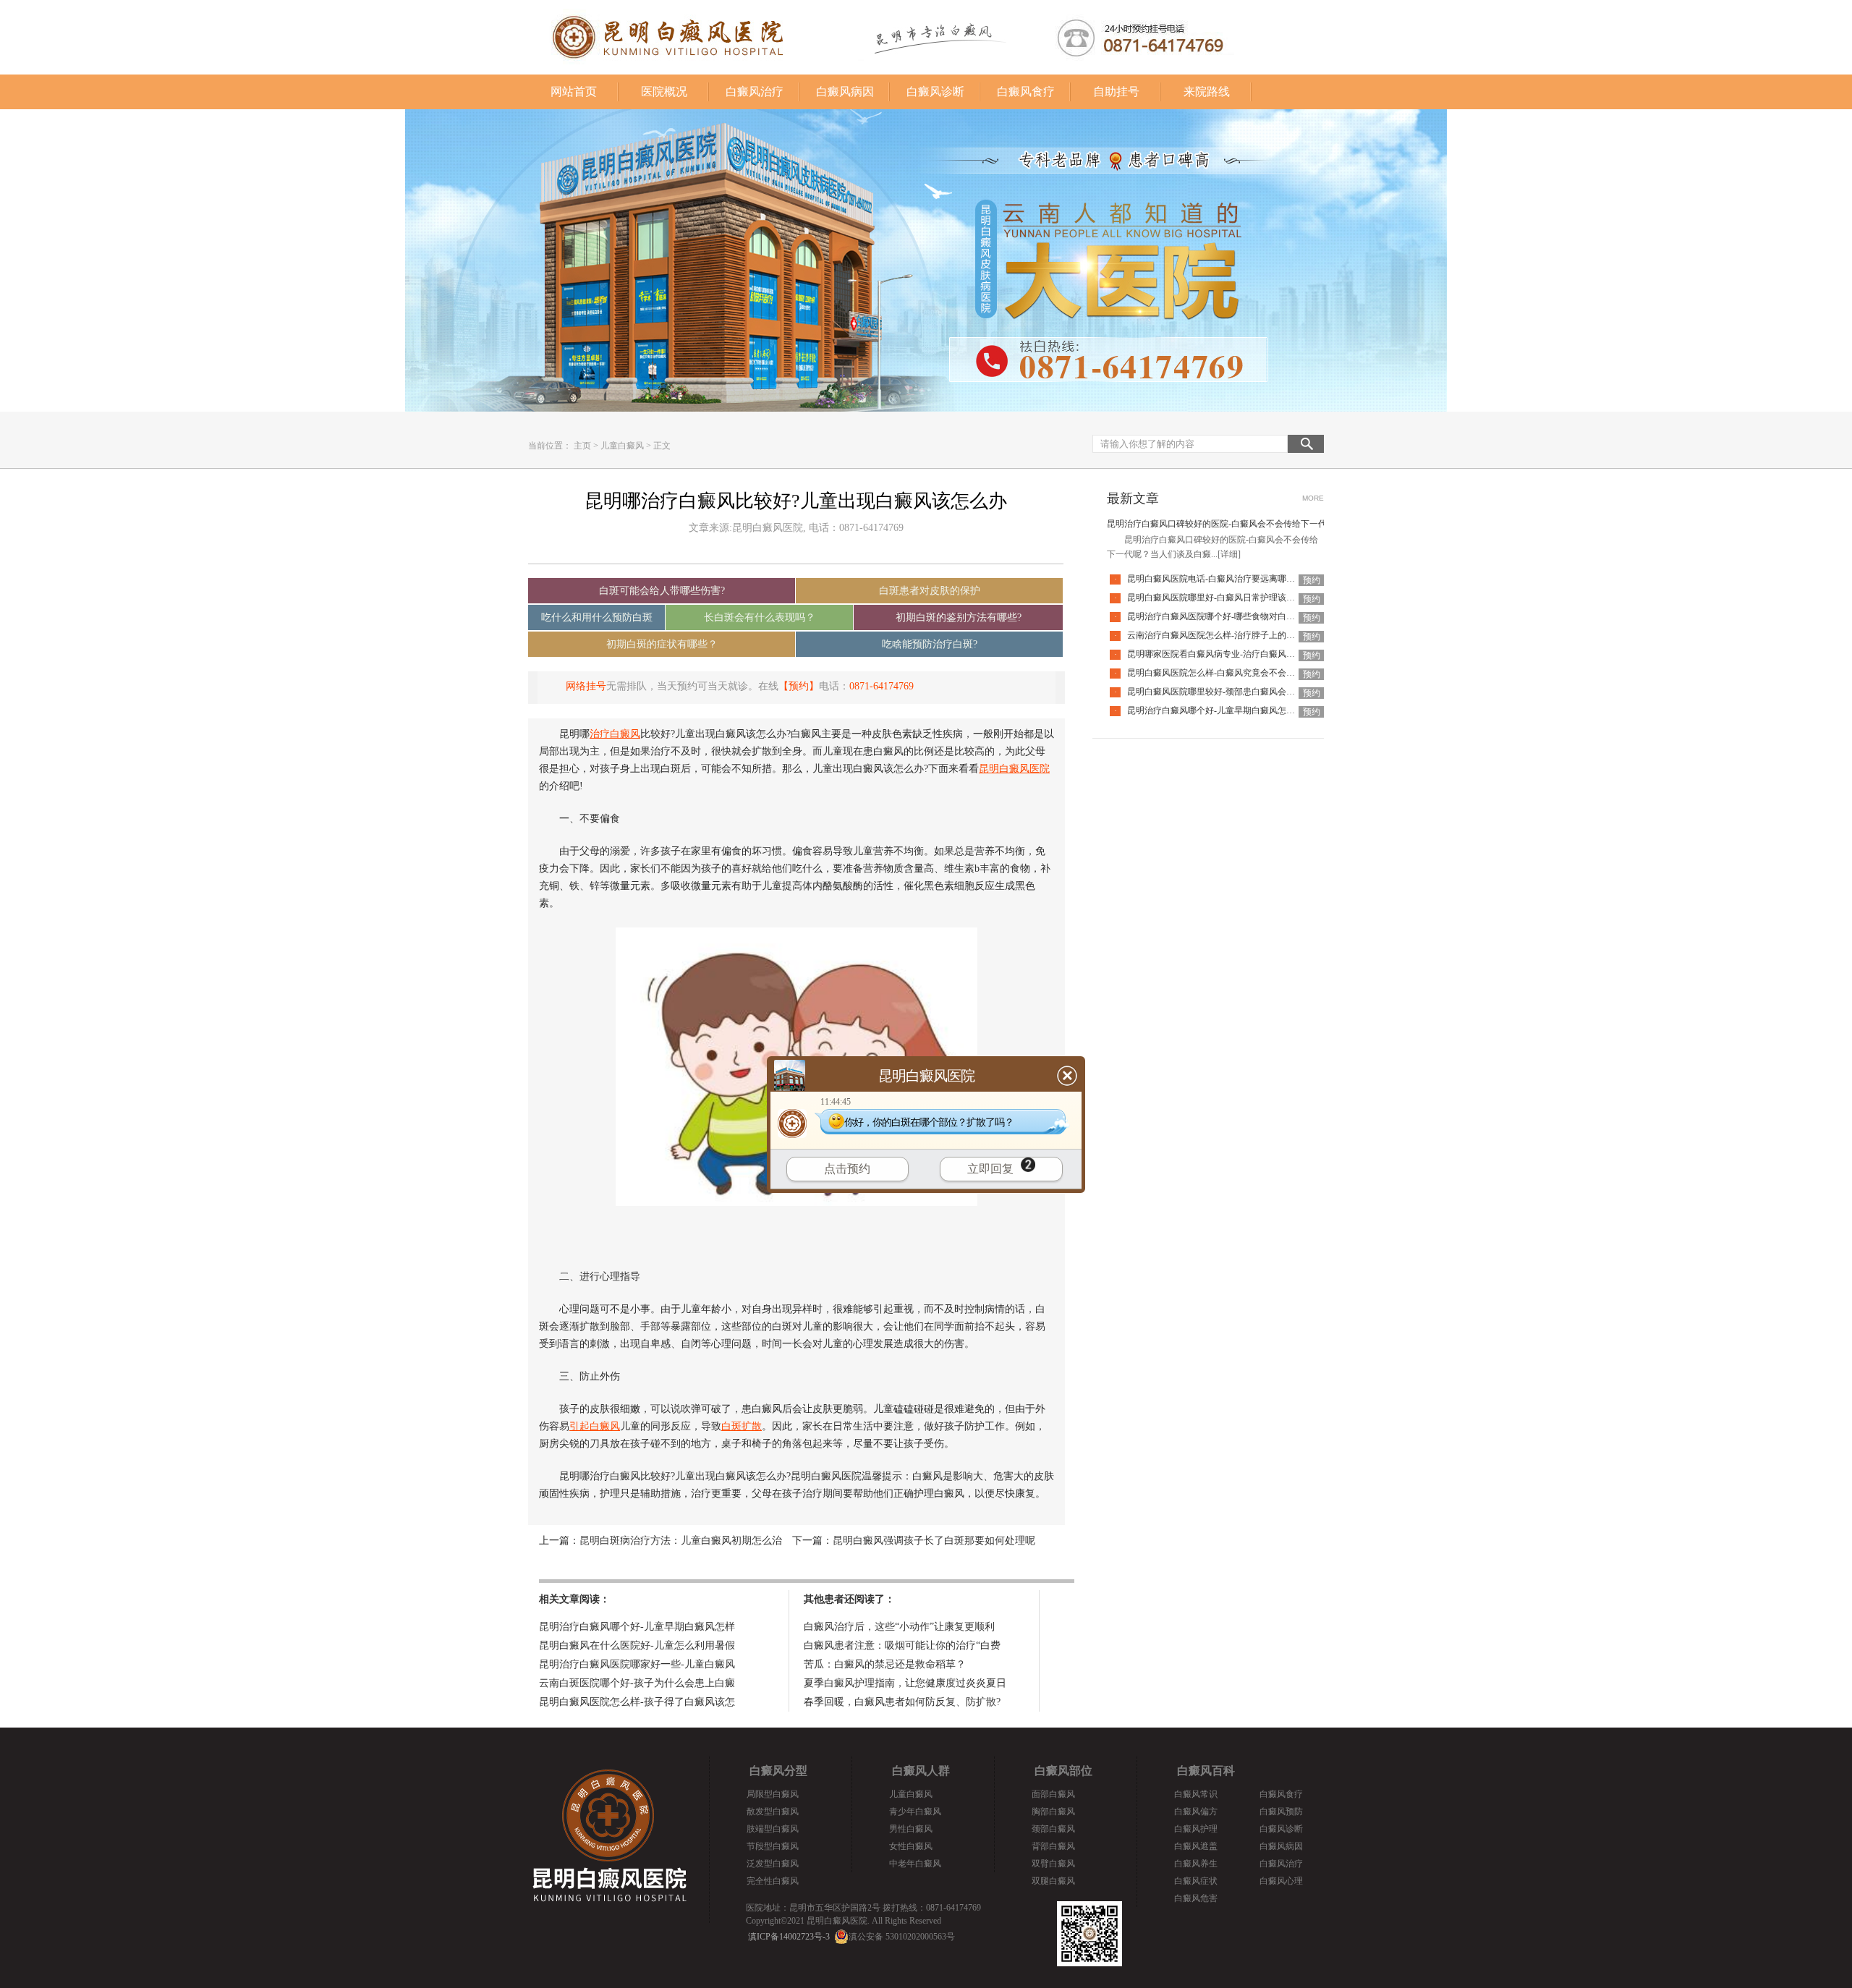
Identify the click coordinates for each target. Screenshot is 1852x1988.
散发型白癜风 (773, 1811)
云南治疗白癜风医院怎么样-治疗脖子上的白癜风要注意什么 (1241, 635)
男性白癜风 (911, 1829)
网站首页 (574, 92)
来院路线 (1207, 92)
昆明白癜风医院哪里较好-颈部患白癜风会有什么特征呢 (1233, 692)
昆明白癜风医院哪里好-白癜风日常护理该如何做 (1220, 598)
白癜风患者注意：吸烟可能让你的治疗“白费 (902, 1645)
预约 (1312, 580)
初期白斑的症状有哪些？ (662, 644)
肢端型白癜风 (773, 1829)
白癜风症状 (1196, 1881)
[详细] (1229, 554)
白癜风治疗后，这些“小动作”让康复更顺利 (899, 1627)
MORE (1313, 498)
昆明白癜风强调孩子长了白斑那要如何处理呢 (934, 1541)
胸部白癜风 (1053, 1811)
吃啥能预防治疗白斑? (930, 644)
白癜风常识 (1196, 1794)
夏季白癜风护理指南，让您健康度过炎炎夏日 (905, 1683)
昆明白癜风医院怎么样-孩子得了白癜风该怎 (637, 1702)
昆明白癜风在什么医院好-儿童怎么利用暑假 (637, 1645)
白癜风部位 (1063, 1771)
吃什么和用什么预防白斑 (597, 617)
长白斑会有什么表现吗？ (760, 617)
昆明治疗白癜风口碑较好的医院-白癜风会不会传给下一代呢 (1221, 524)
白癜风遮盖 (1196, 1846)
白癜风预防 (1281, 1811)
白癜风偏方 (1196, 1811)
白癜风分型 (778, 1771)
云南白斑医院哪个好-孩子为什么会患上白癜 (637, 1683)
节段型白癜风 (773, 1846)
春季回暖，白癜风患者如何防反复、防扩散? (902, 1702)
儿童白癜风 (622, 446)
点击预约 (847, 1169)
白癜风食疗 (1026, 92)
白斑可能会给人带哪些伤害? (662, 591)
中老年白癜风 (915, 1864)
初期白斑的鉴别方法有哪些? (959, 617)
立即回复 (990, 1169)
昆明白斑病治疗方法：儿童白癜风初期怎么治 (681, 1541)
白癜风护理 (1196, 1829)
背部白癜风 (1053, 1846)
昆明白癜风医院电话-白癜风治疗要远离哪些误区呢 (1224, 579)
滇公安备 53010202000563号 (902, 1937)
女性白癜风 (911, 1846)
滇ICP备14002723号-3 (789, 1937)
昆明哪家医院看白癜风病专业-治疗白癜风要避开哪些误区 (1237, 654)
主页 (582, 446)
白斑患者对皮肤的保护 (930, 591)
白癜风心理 (1281, 1881)
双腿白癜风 (1053, 1881)
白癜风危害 (1196, 1898)
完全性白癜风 (773, 1881)
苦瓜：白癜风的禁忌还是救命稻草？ (885, 1664)
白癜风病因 (845, 92)
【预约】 (799, 686)
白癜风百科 (1206, 1771)
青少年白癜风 (915, 1811)
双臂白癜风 (1053, 1864)
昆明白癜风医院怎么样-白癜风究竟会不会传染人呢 (1224, 673)
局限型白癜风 (773, 1794)
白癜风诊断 (935, 92)
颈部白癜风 (1053, 1829)
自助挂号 (1116, 92)
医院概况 (664, 92)
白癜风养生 (1196, 1864)
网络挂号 (586, 686)
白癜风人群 (921, 1771)
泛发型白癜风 (773, 1864)
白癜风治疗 (755, 92)
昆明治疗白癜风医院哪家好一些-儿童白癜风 (637, 1664)
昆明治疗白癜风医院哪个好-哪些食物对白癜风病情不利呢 (1237, 616)
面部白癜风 (1053, 1794)
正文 (662, 446)
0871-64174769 (882, 686)
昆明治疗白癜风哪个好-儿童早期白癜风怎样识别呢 (1224, 710)
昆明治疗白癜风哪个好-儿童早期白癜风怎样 (637, 1627)
